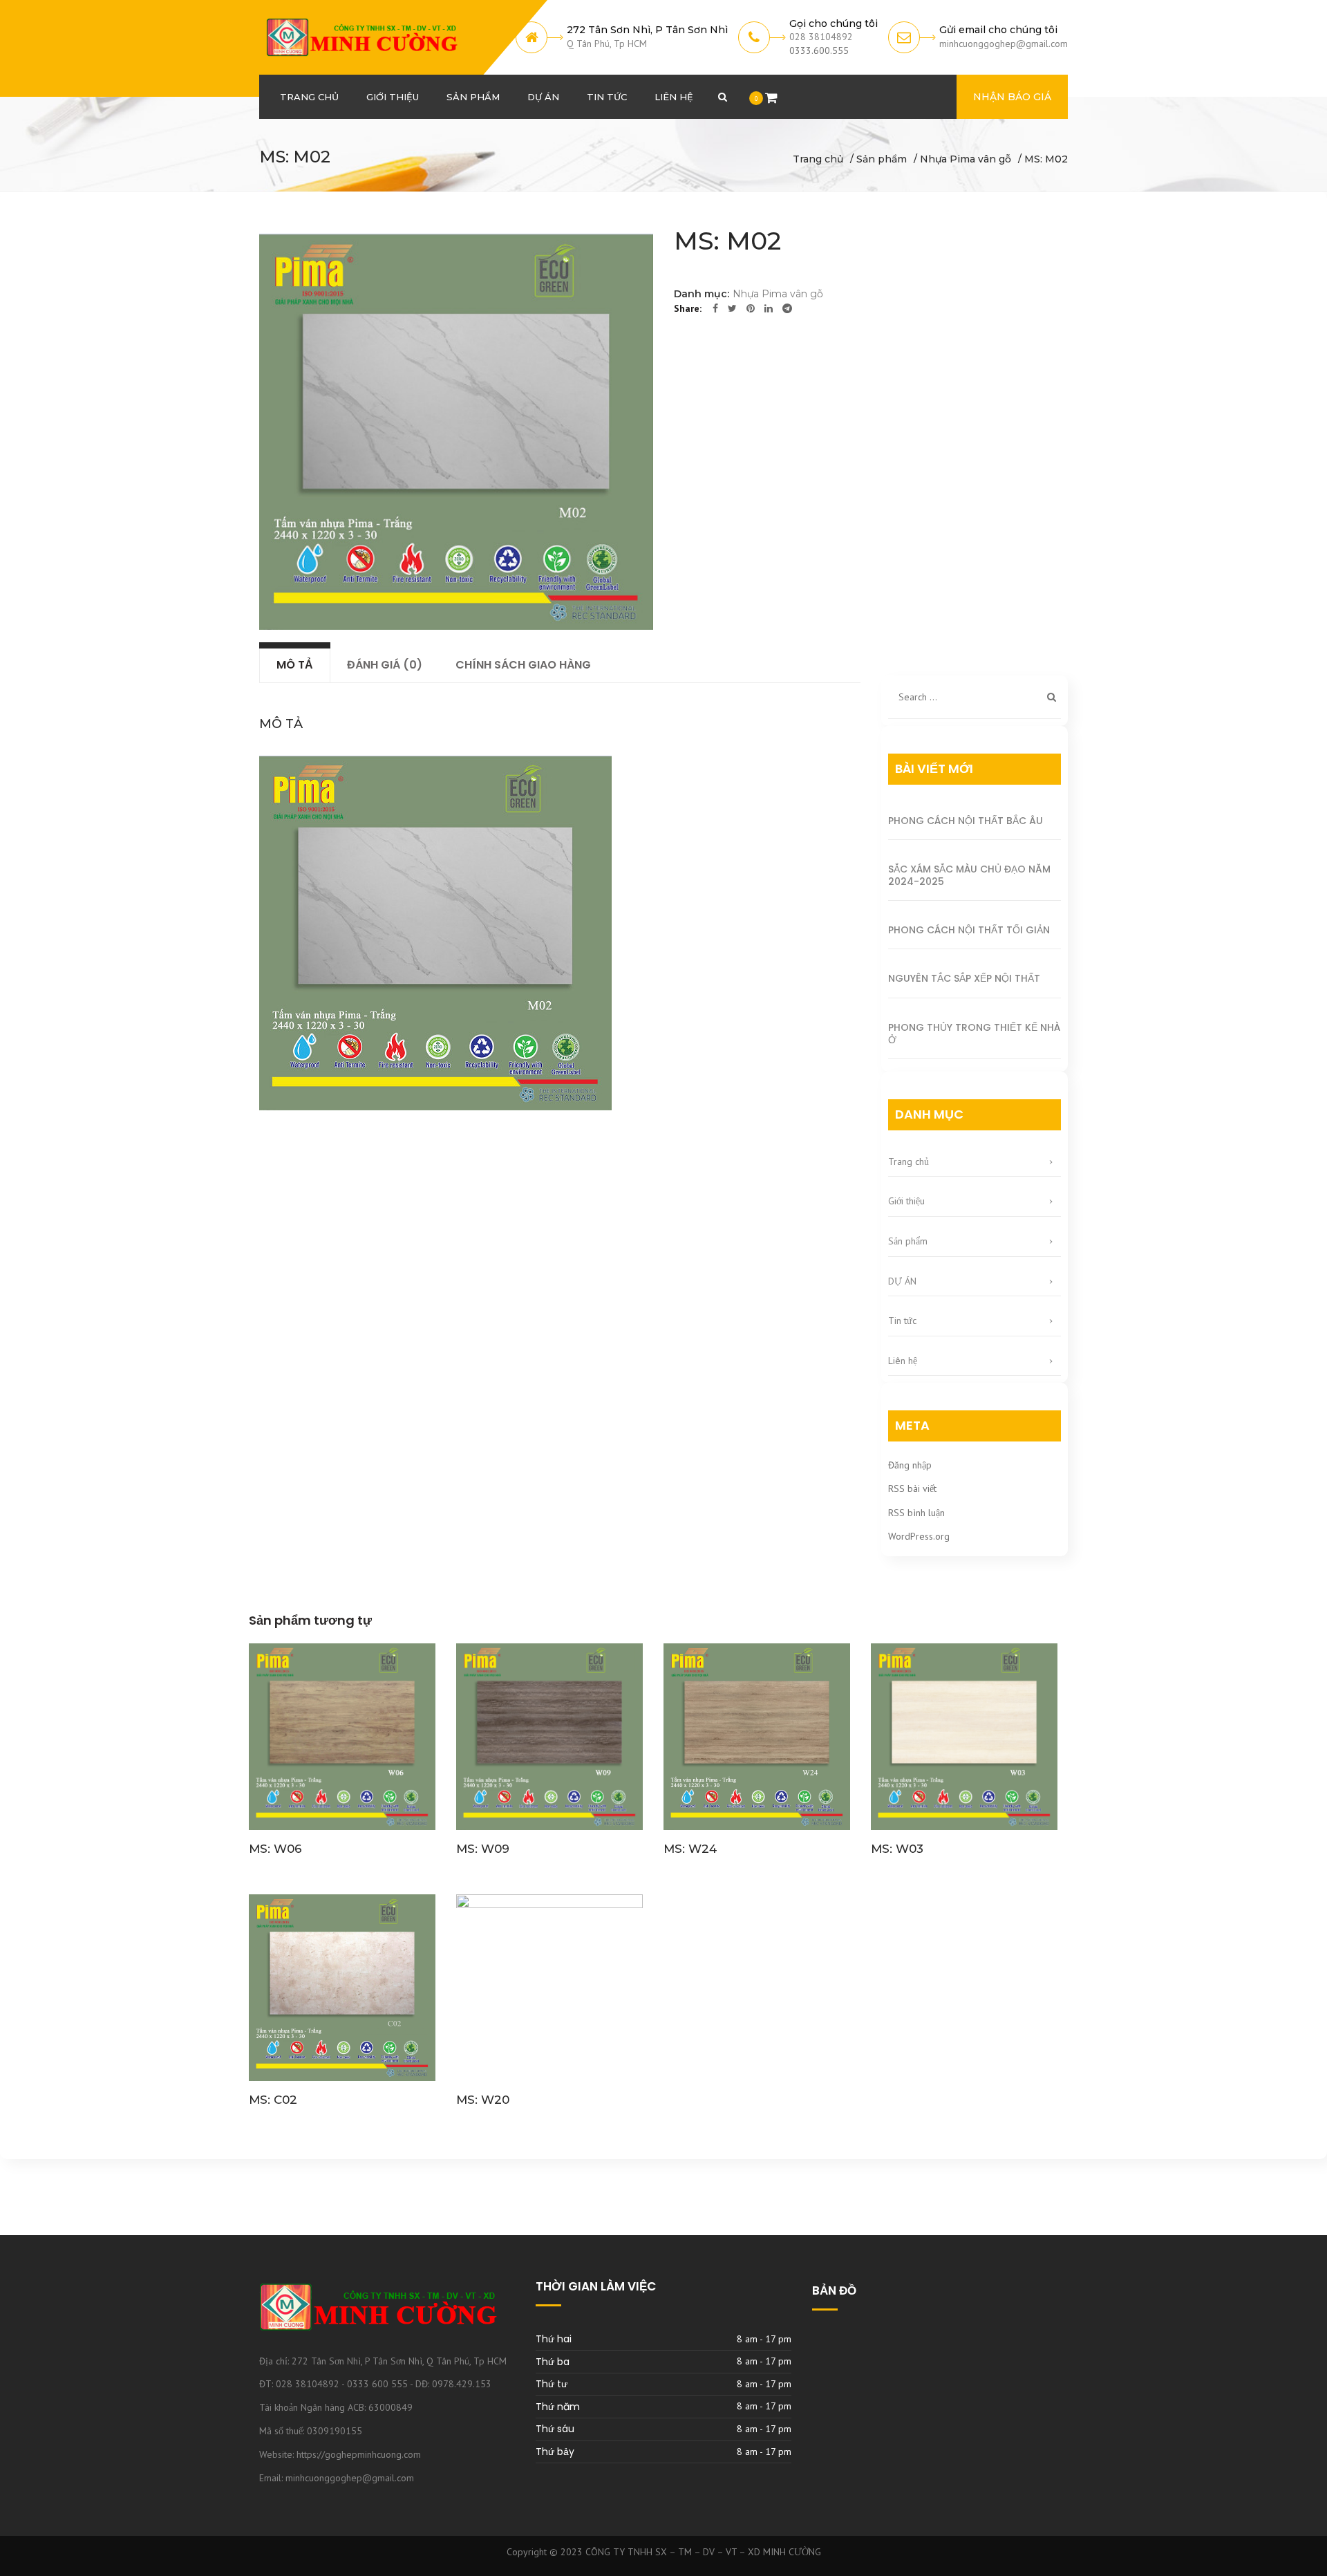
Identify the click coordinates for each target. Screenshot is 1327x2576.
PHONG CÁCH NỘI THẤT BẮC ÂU (966, 821)
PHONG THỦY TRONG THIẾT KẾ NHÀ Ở (974, 1034)
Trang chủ (818, 159)
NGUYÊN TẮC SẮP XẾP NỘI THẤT (964, 978)
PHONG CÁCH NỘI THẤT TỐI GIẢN (969, 930)
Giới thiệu (906, 1201)
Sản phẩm (882, 159)
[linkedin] (769, 308)
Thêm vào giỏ (342, 1738)
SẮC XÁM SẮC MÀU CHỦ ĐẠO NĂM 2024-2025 (969, 875)
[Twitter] (732, 308)
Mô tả (295, 665)
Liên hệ (903, 1361)
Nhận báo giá (1012, 97)
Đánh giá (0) (385, 665)
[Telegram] (787, 308)
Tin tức (902, 1320)
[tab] (295, 665)
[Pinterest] (751, 308)
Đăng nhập (910, 1465)
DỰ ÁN (902, 1281)
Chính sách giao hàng (523, 665)
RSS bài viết (912, 1488)
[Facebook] (715, 308)
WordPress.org (919, 1536)
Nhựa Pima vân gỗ (966, 159)
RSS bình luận (916, 1513)
